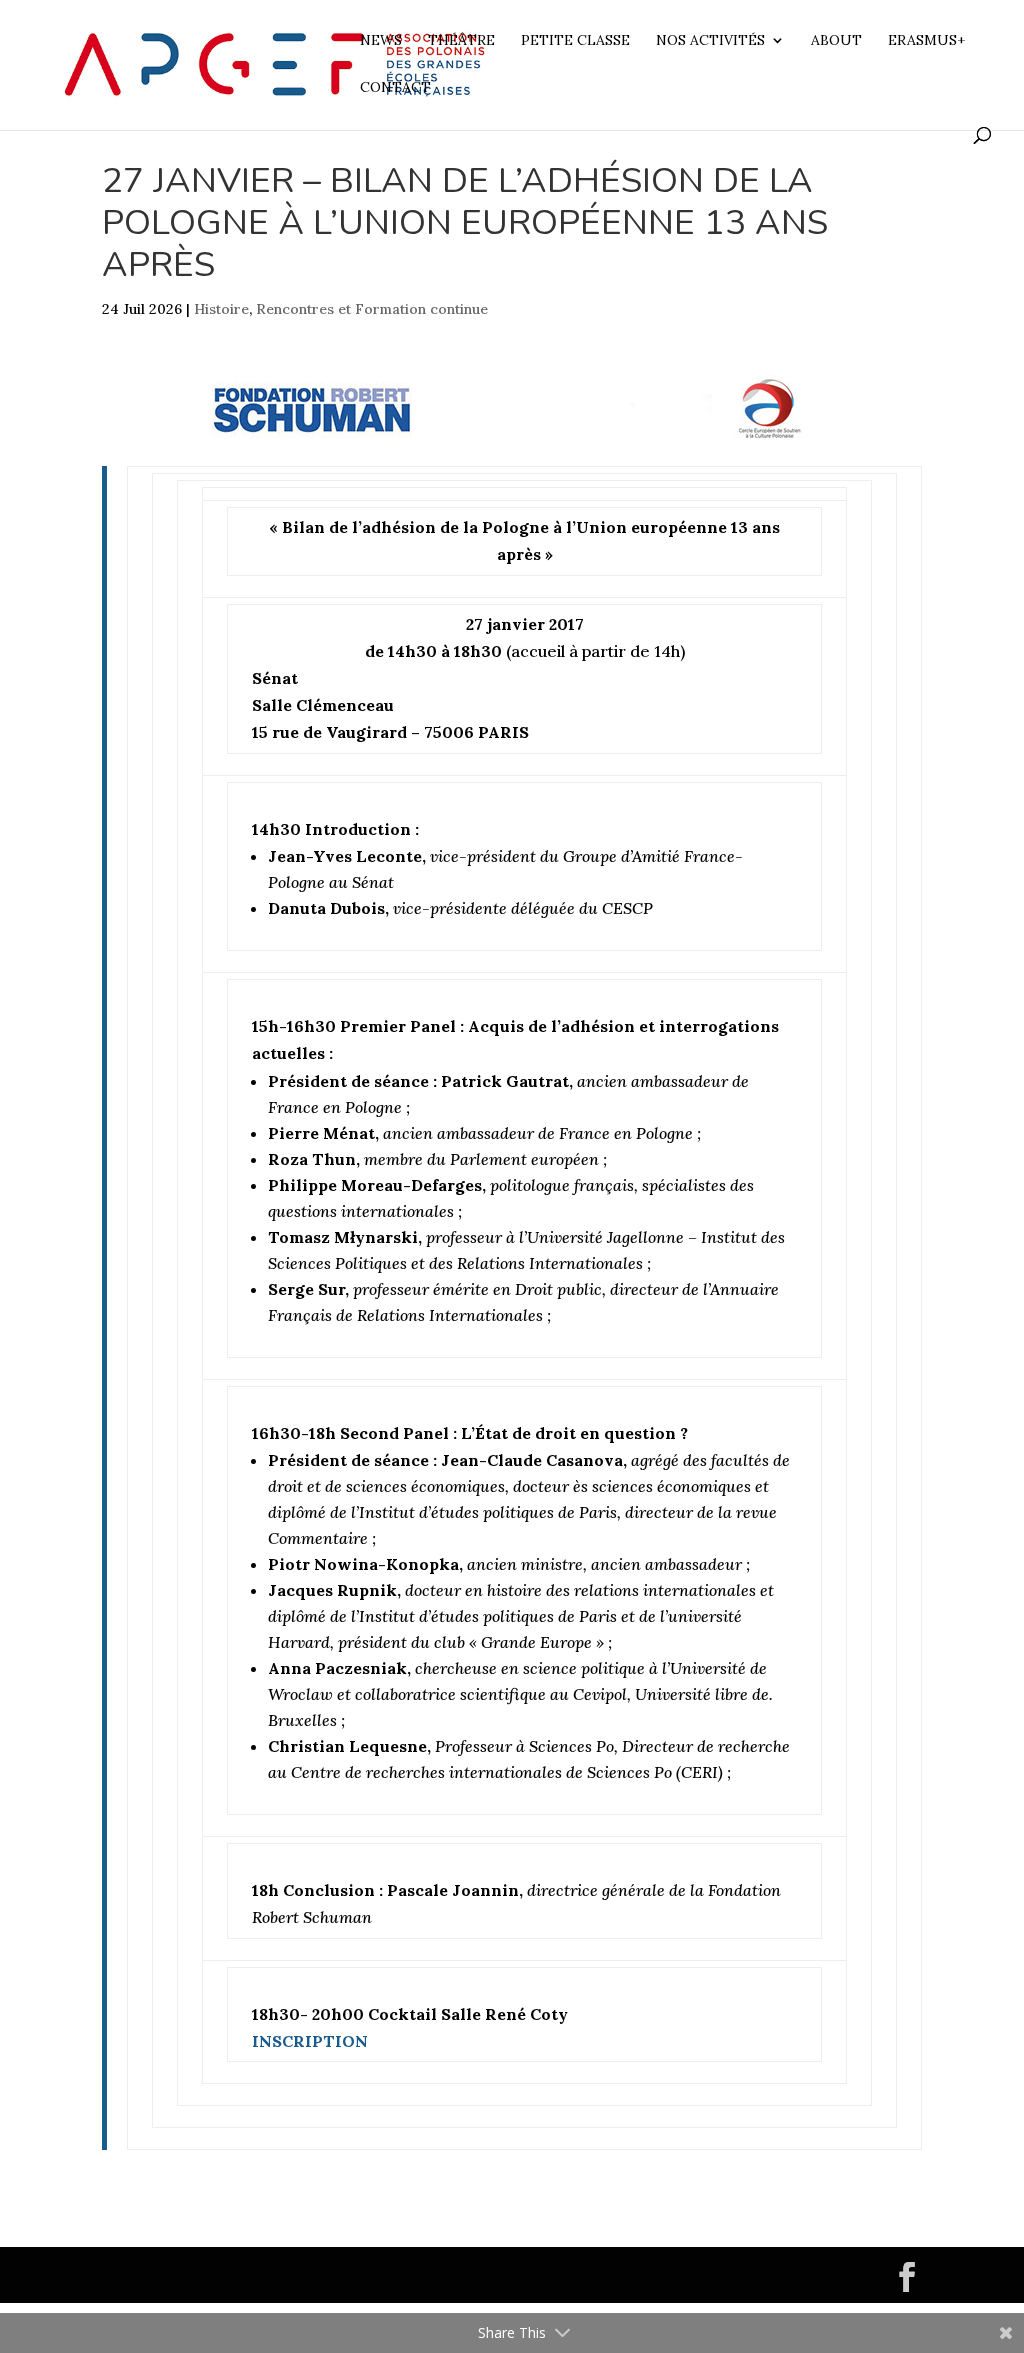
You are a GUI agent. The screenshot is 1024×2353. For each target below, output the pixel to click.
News (381, 41)
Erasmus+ (926, 41)
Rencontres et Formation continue (372, 309)
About (836, 41)
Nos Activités (710, 41)
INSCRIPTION (310, 2041)
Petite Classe (575, 41)
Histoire (221, 309)
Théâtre (461, 41)
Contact (395, 88)
